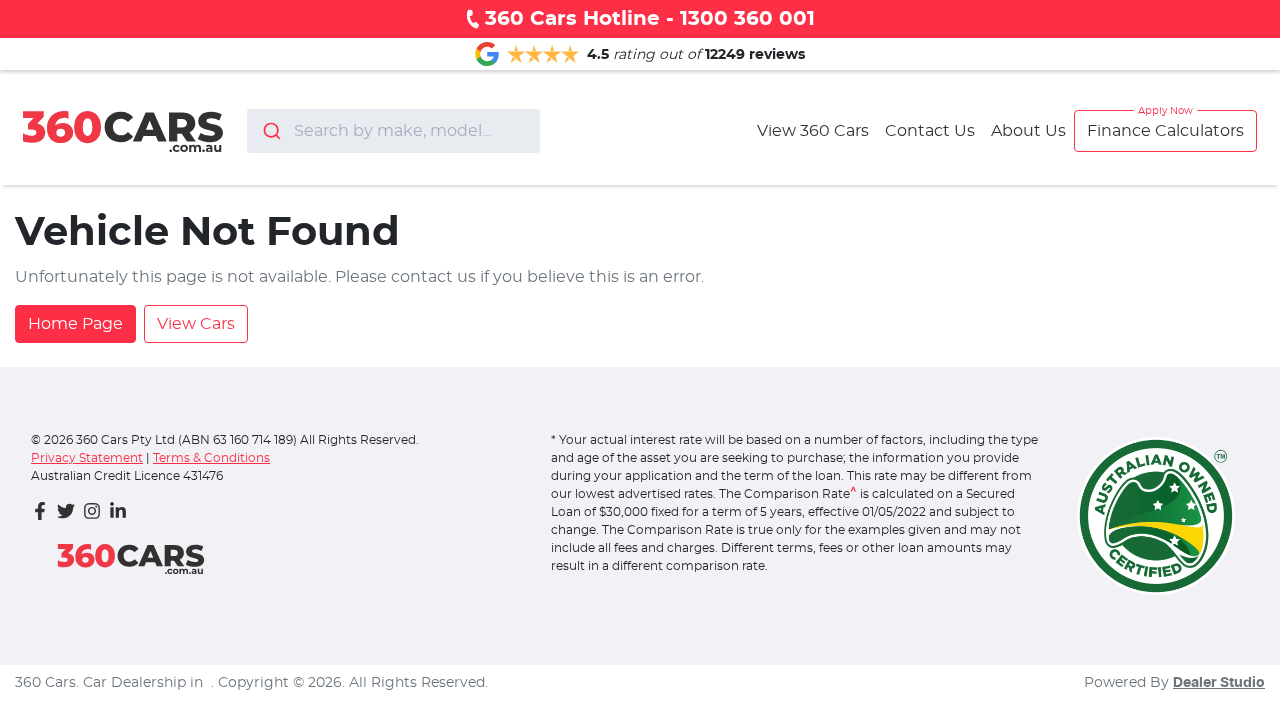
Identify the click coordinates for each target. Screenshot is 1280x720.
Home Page (75, 324)
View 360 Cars (813, 131)
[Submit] (270, 131)
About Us (1028, 131)
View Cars (196, 324)
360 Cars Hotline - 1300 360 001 (650, 19)
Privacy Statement (87, 458)
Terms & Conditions (211, 458)
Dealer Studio (1219, 683)
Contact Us (930, 131)
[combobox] (393, 131)
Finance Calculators (1165, 131)
